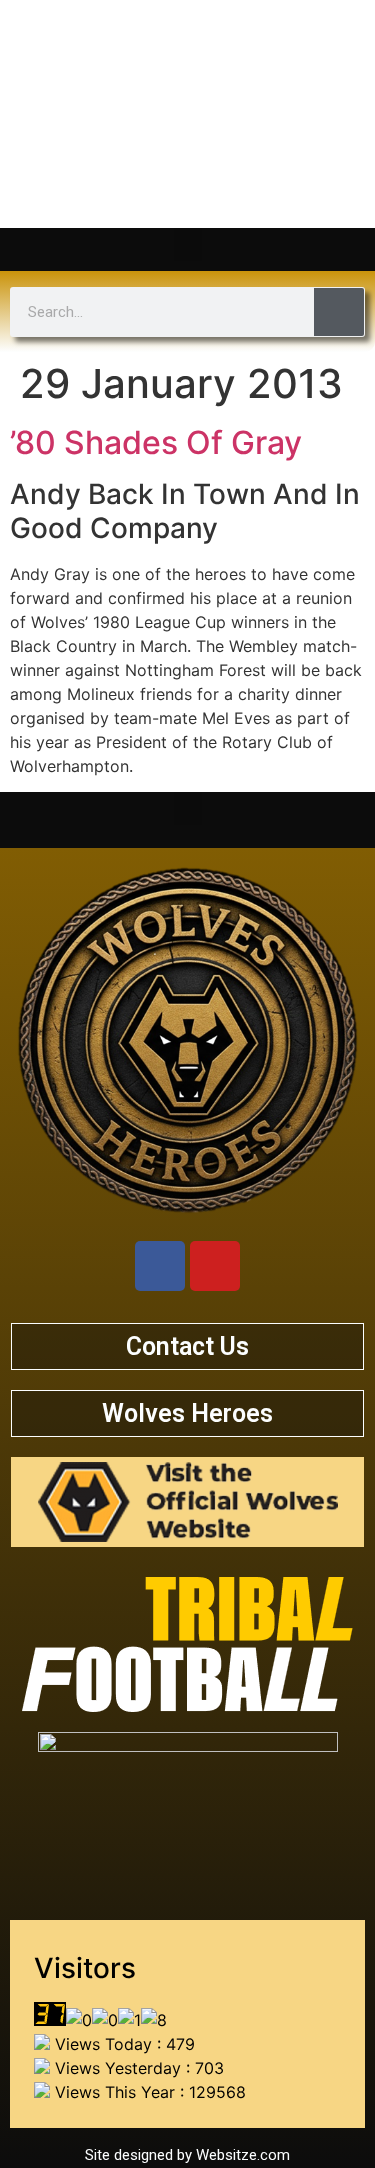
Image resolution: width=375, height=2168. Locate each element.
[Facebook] (160, 1266)
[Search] (339, 312)
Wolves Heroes (187, 1413)
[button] (188, 244)
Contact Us (187, 1346)
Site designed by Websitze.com (187, 2155)
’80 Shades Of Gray (156, 442)
